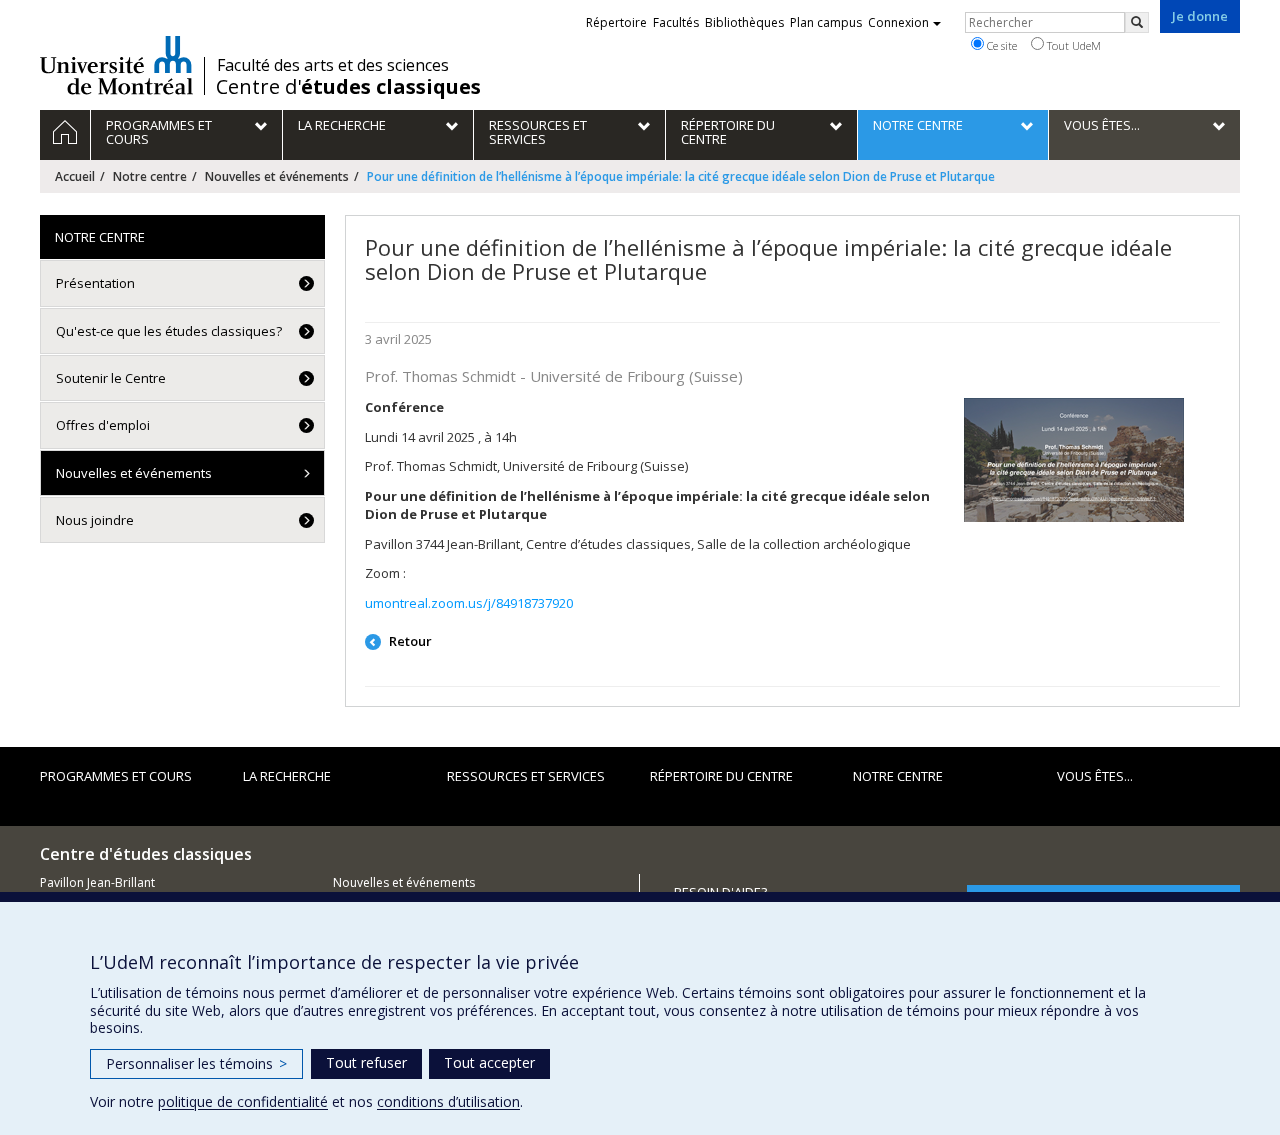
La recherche (287, 776)
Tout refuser (366, 1062)
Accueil (75, 176)
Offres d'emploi (103, 425)
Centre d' (348, 87)
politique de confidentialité (243, 1101)
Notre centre (150, 176)
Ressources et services (526, 776)
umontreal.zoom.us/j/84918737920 (469, 603)
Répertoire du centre (721, 776)
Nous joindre (95, 520)
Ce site (1000, 45)
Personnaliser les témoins (196, 1063)
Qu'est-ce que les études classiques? (169, 331)
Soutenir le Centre (111, 378)
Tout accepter (489, 1062)
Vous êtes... (1095, 776)
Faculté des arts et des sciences (333, 65)
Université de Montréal (116, 65)
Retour (409, 641)
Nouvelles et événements (277, 176)
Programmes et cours (116, 776)
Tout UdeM (1072, 45)
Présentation (95, 283)
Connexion (898, 22)
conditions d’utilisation (448, 1101)
